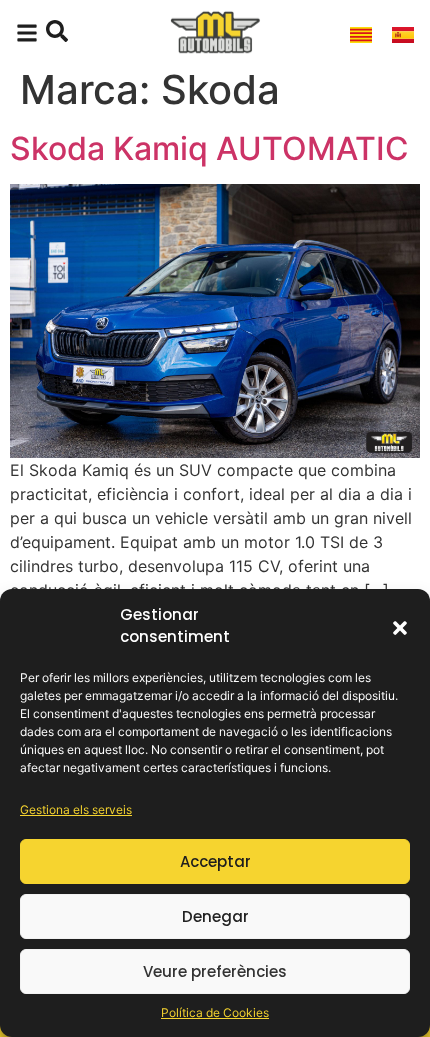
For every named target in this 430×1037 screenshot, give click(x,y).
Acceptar (215, 861)
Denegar (215, 916)
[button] (400, 626)
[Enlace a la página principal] (215, 33)
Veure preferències (215, 971)
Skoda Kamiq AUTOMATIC (209, 148)
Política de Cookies (215, 1012)
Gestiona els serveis (76, 809)
